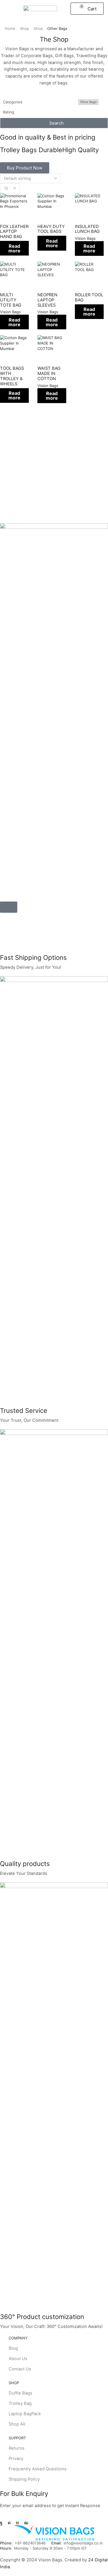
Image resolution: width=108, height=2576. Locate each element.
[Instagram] (9, 2523)
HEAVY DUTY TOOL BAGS (51, 229)
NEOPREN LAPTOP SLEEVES (47, 300)
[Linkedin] (17, 2523)
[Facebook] (1, 2523)
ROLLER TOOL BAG (89, 297)
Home (10, 28)
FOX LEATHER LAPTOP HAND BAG (14, 232)
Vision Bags (85, 238)
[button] (7, 9)
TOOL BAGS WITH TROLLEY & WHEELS (12, 376)
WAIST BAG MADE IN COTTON (49, 374)
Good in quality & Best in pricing (48, 137)
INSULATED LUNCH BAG (87, 229)
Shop (24, 28)
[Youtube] (26, 2523)
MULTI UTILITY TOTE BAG (11, 300)
